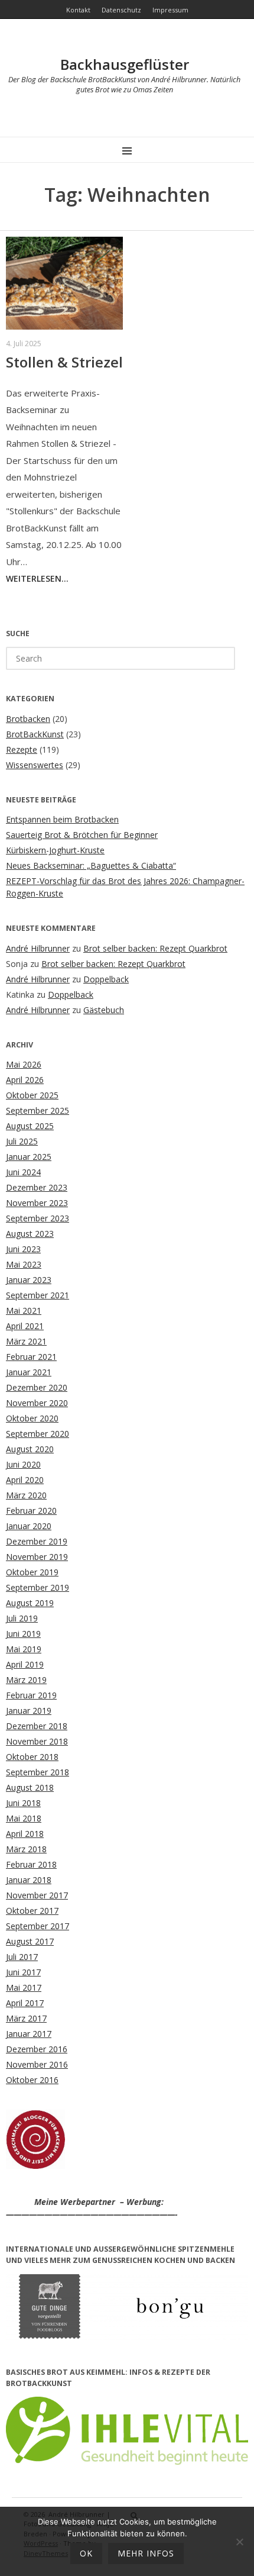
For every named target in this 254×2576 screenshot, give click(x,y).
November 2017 (37, 1895)
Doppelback (106, 979)
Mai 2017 (24, 1987)
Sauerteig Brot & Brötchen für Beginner (82, 835)
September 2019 (38, 1587)
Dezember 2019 (37, 1541)
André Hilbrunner (38, 948)
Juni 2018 (23, 1803)
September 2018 (38, 1772)
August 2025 (30, 1126)
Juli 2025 (22, 1141)
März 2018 (26, 1849)
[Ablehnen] (239, 2542)
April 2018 (25, 1834)
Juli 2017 (22, 1957)
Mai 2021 (24, 1310)
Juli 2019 (22, 1618)
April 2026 (25, 1080)
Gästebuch (104, 1010)
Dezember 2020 (37, 1387)
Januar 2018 (29, 1880)
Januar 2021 (29, 1372)
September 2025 (38, 1110)
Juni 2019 (23, 1634)
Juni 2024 (23, 1172)
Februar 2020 (31, 1511)
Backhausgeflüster (125, 64)
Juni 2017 (23, 1972)
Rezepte (22, 749)
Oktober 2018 (32, 1757)
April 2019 (25, 1664)
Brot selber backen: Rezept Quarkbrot (155, 948)
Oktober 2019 (32, 1572)
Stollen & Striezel (64, 362)
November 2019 (37, 1557)
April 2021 (25, 1326)
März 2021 (26, 1341)
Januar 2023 (29, 1280)
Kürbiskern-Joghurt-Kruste (55, 850)
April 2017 (25, 2003)
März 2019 (26, 1680)
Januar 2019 (29, 1711)
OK (86, 2553)
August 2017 (30, 1941)
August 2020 (30, 1449)
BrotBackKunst (35, 734)
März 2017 (26, 2018)
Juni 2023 (23, 1249)
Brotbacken (28, 719)
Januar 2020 (29, 1526)
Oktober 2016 (32, 2080)
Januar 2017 (29, 2034)
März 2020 (26, 1495)
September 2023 (38, 1218)
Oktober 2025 (32, 1095)
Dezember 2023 (37, 1187)
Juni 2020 (23, 1464)
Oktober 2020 (32, 1418)
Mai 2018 (24, 1818)
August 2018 (30, 1787)
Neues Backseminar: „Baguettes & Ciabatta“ (91, 865)
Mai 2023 (24, 1264)
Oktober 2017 (32, 1911)
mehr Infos (146, 2553)
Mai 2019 (24, 1649)
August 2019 (30, 1603)
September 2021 (38, 1295)
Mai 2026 (24, 1064)
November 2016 (37, 2064)
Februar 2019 (31, 1695)
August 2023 (30, 1234)
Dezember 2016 (37, 2049)
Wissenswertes (35, 765)
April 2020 (25, 1480)
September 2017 (38, 1926)
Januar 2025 (29, 1157)
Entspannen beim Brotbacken (62, 819)
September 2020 (38, 1434)
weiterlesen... (37, 578)
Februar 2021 (31, 1357)
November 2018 (37, 1741)
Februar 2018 (31, 1864)
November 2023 (37, 1203)
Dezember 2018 (37, 1726)
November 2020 (37, 1403)
